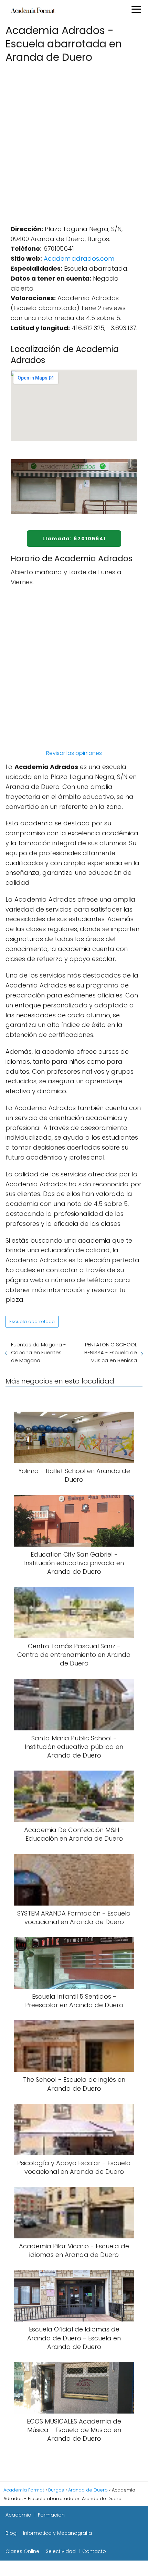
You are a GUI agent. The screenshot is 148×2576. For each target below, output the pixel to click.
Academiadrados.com (79, 258)
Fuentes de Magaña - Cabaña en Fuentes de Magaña (39, 1352)
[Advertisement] (74, 142)
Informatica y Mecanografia (57, 2533)
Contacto (94, 2551)
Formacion (51, 2515)
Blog (11, 2533)
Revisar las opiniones (74, 753)
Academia (18, 2515)
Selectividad (61, 2551)
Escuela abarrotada (32, 1321)
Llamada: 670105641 (74, 539)
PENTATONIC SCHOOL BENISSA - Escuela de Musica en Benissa (111, 1352)
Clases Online (22, 2551)
